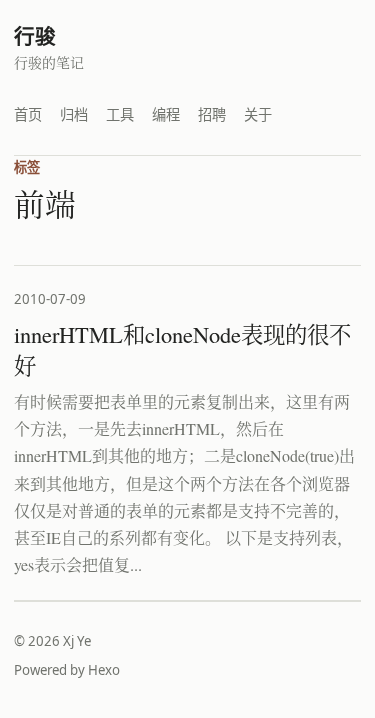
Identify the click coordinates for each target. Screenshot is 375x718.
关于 (258, 114)
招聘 (212, 114)
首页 (28, 114)
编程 (166, 114)
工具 (120, 114)
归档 (74, 114)
